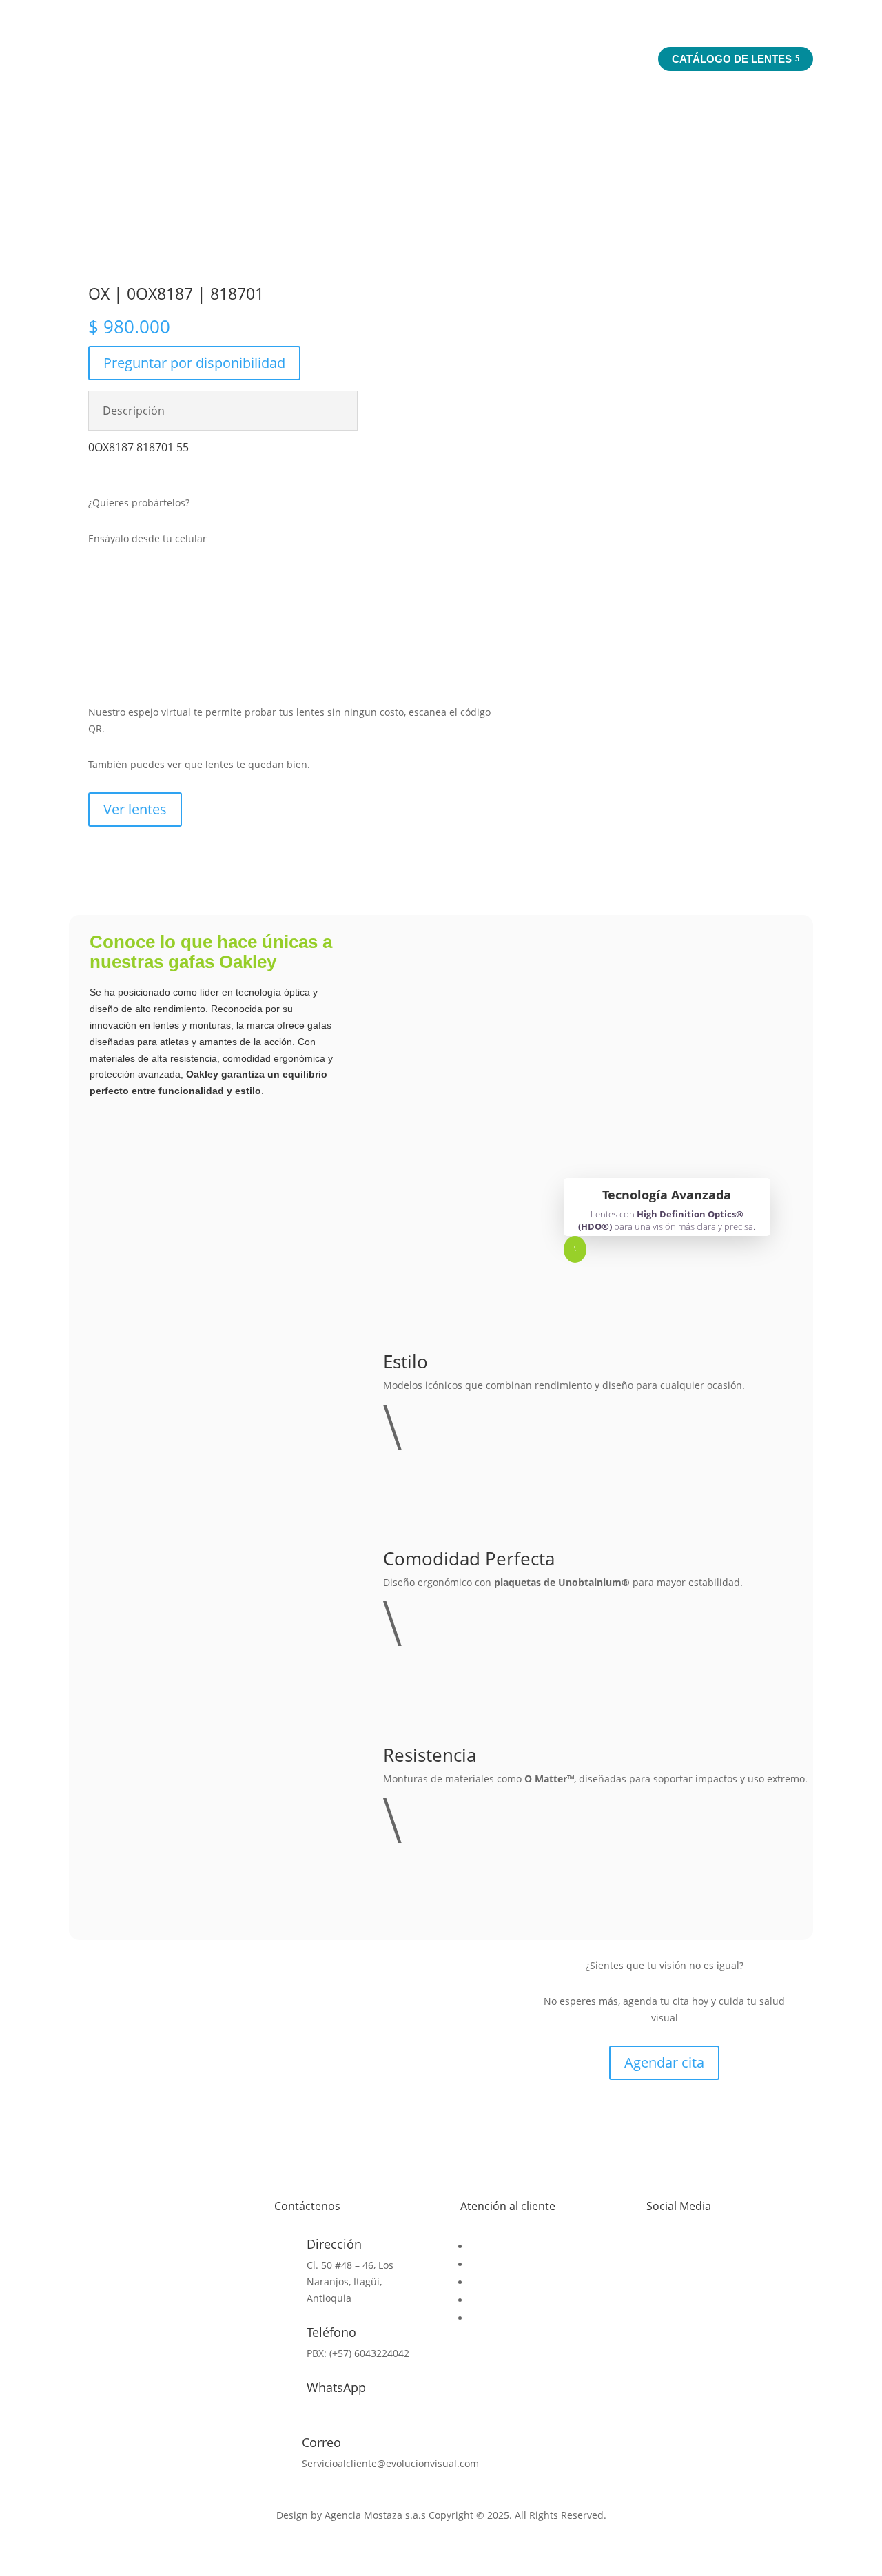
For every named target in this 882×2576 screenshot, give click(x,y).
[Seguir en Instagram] (685, 2249)
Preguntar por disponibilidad (194, 363)
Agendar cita (664, 2062)
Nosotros (467, 58)
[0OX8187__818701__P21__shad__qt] (586, 378)
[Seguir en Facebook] (657, 2249)
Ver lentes (135, 809)
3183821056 (334, 2408)
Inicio (406, 58)
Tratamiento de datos (520, 2318)
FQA (479, 2282)
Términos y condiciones (524, 2300)
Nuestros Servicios (571, 58)
